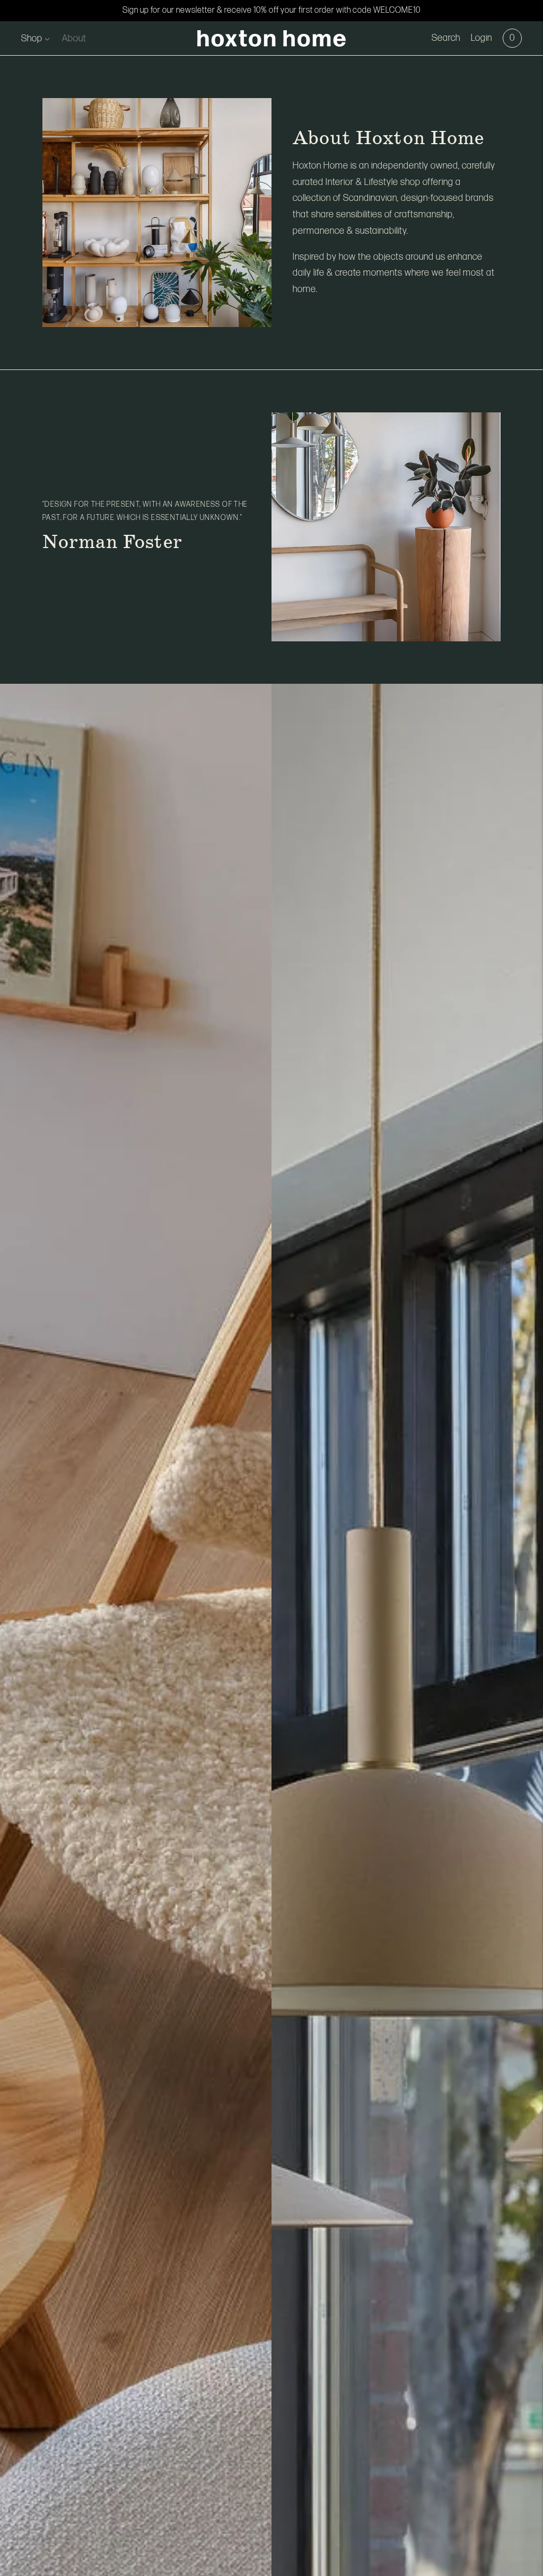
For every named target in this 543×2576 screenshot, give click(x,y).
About (74, 38)
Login (481, 38)
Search (446, 38)
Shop (32, 38)
